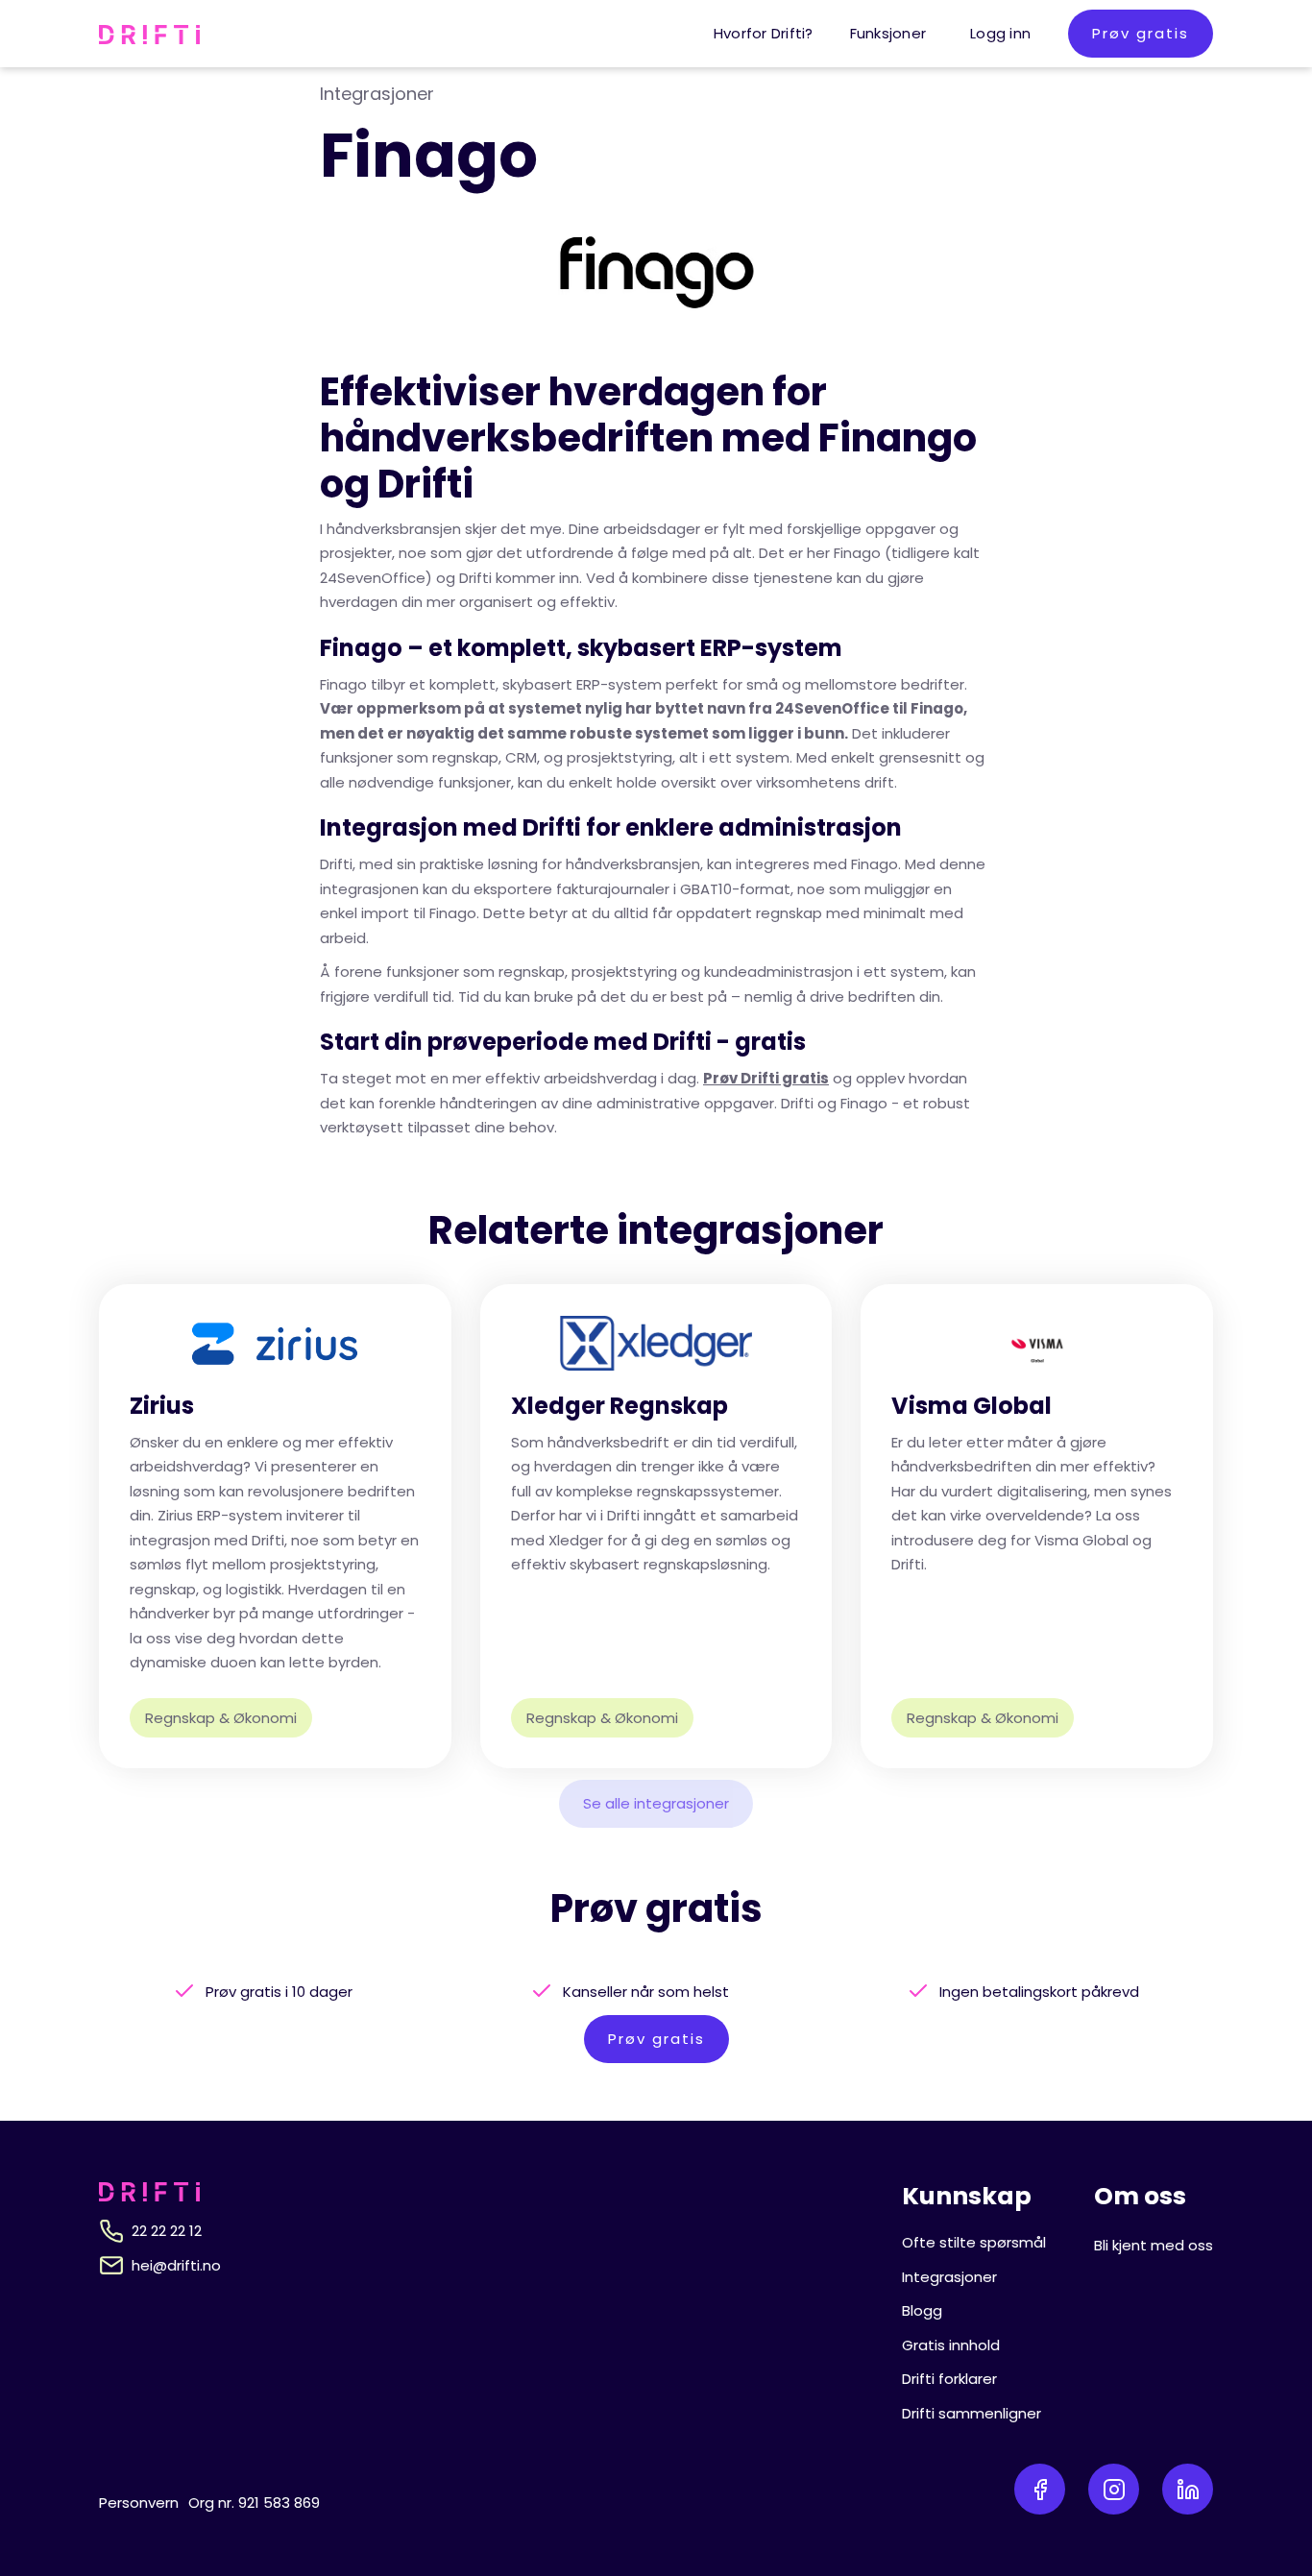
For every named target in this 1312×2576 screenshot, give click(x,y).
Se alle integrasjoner (656, 1803)
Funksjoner (888, 33)
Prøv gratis (1141, 33)
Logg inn (1000, 33)
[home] (149, 34)
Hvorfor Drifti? (764, 33)
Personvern (139, 2503)
